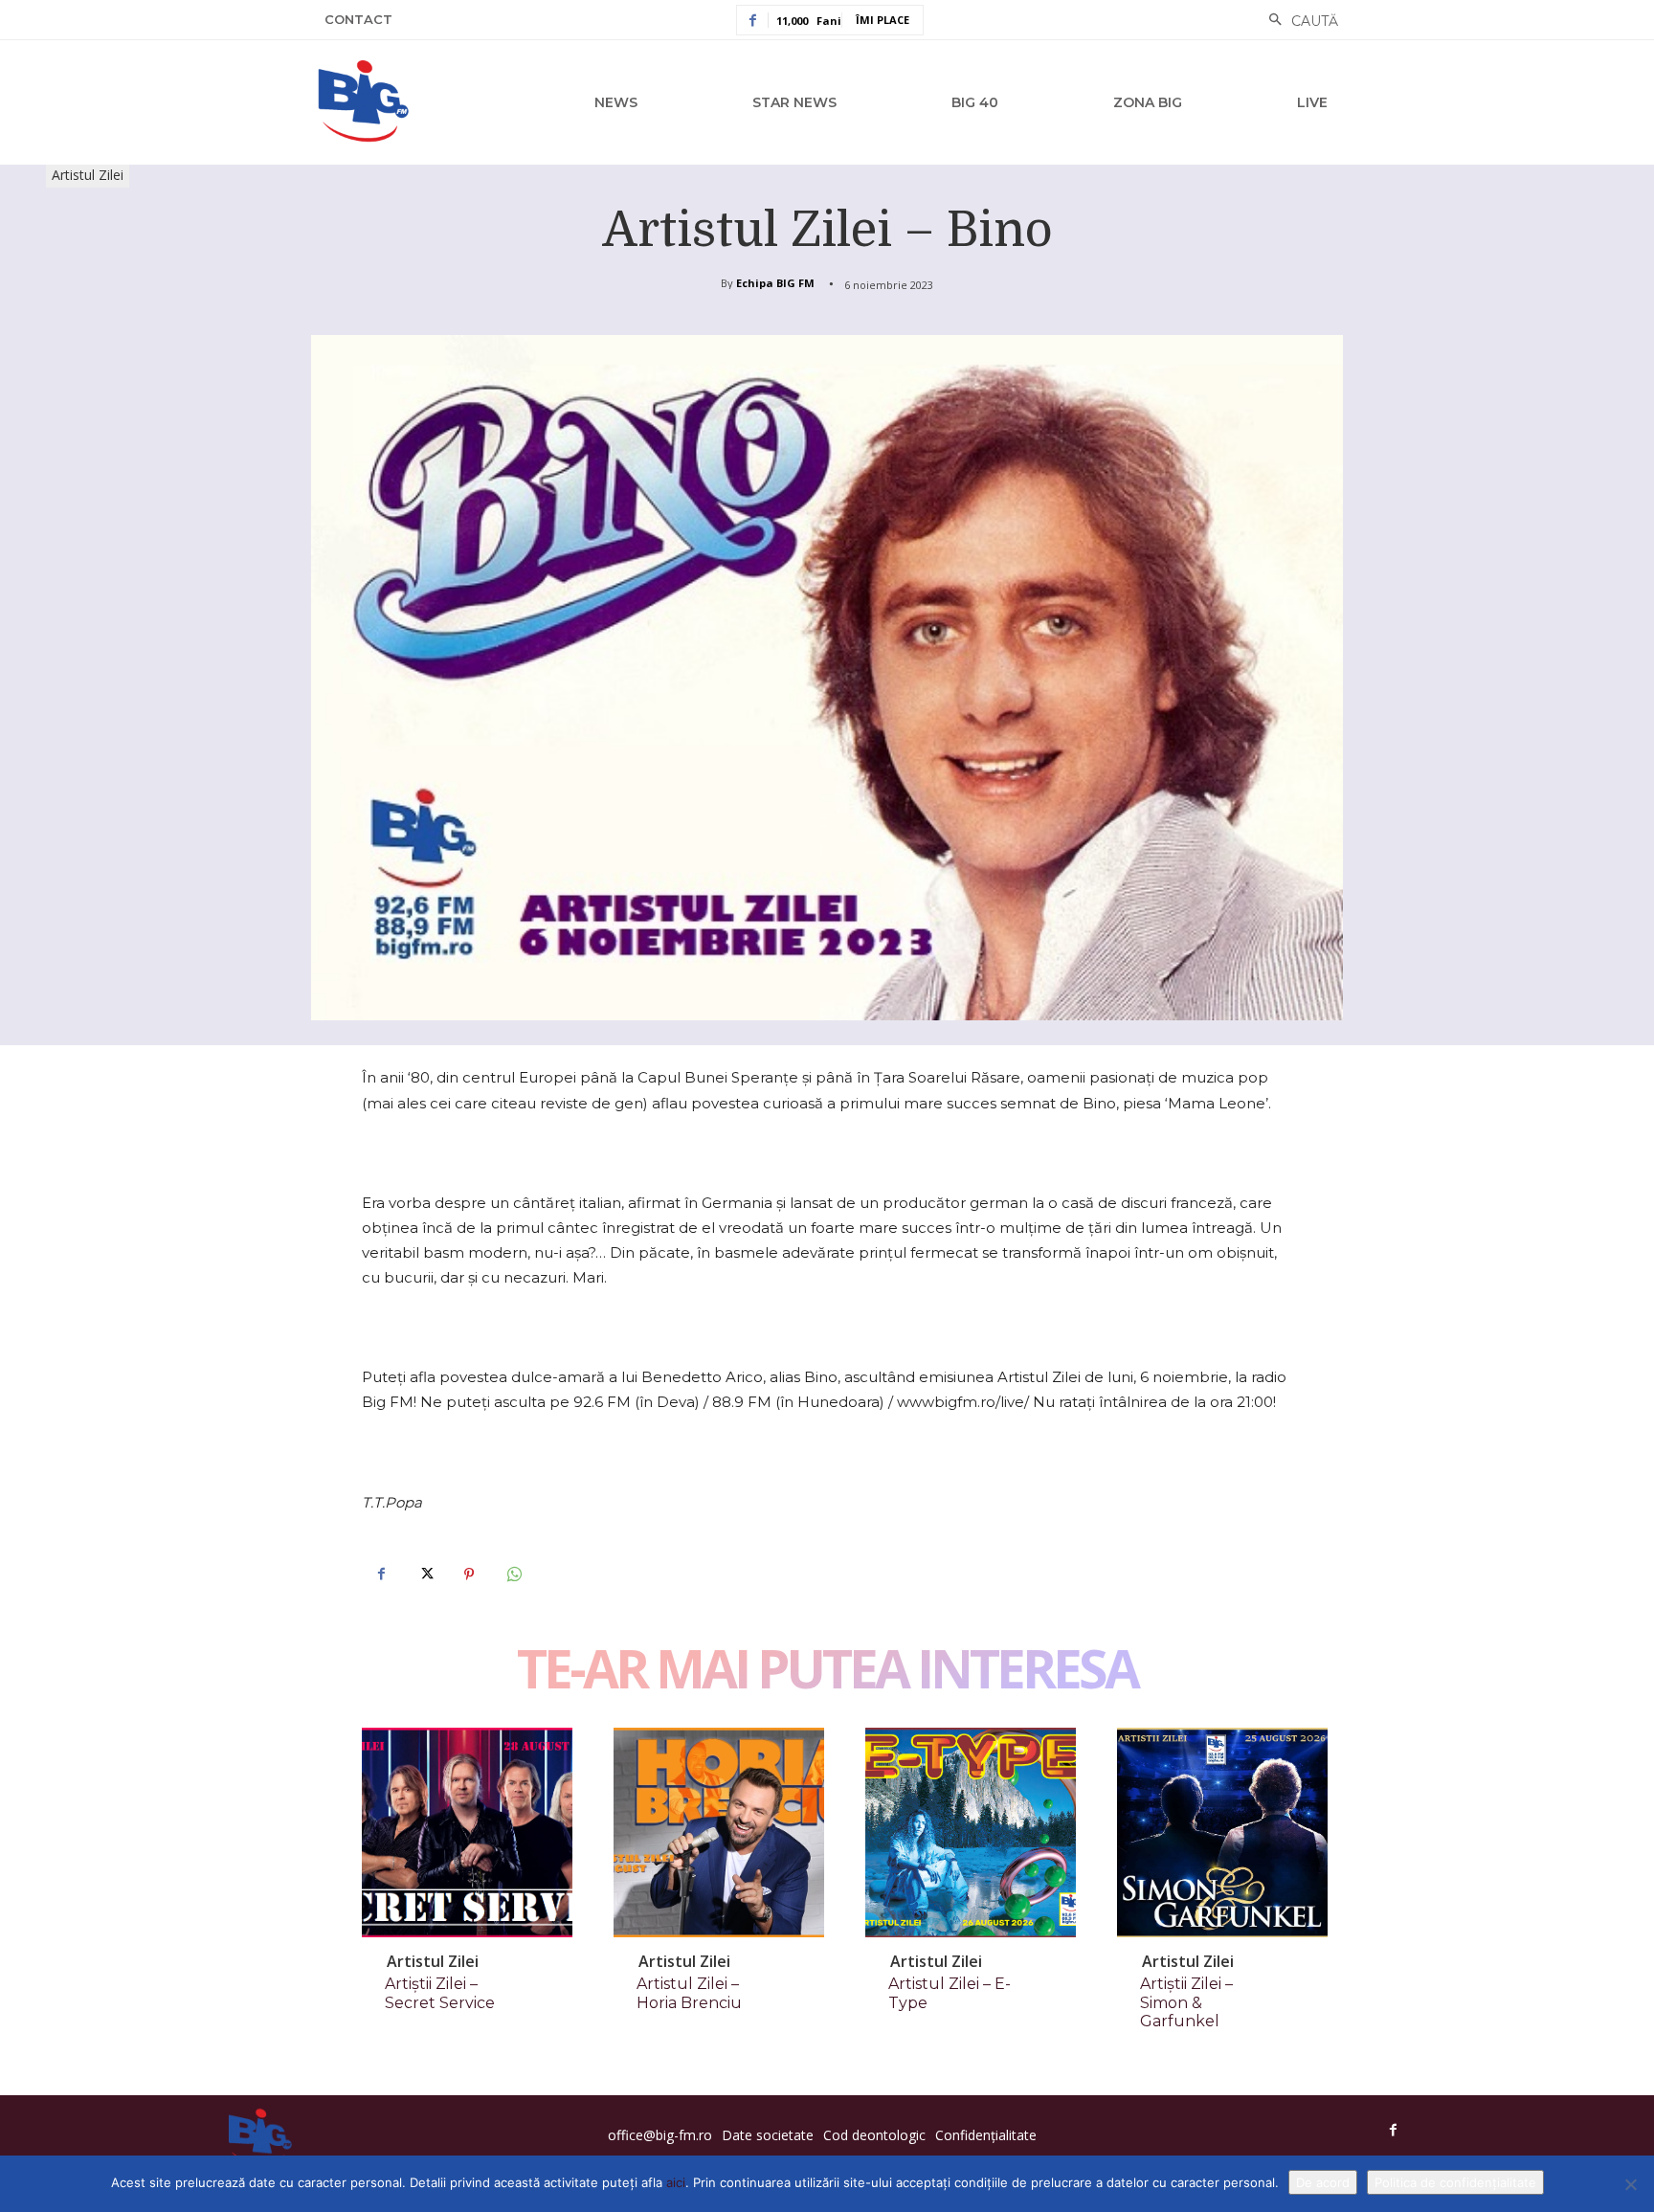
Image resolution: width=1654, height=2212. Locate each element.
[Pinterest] (469, 1575)
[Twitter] (425, 1575)
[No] (1630, 2184)
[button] (1298, 21)
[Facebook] (381, 1575)
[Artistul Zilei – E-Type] (971, 1833)
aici (676, 2182)
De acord (1323, 2182)
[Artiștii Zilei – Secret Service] (467, 1833)
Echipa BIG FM (775, 283)
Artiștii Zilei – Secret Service (440, 1993)
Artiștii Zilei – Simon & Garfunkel (1186, 2002)
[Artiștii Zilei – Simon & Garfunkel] (1222, 1833)
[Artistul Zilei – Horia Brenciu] (719, 1833)
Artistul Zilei (88, 175)
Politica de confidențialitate (1455, 2182)
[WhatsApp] (513, 1575)
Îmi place (883, 20)
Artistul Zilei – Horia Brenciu (689, 1993)
